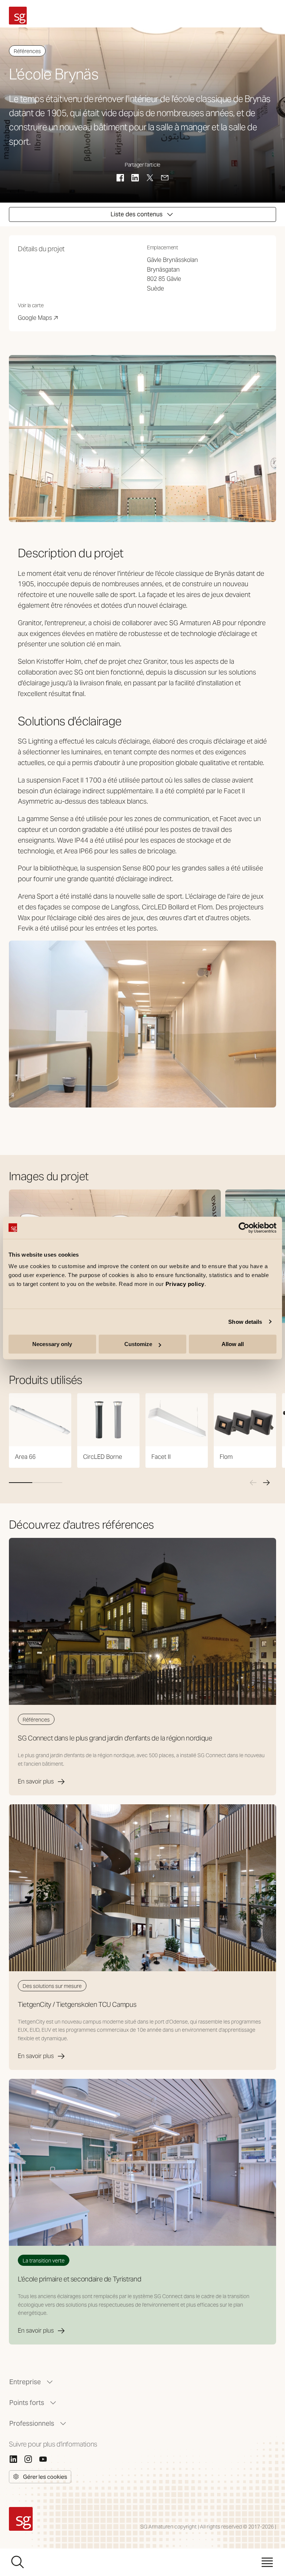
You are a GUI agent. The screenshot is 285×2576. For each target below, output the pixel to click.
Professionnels (32, 2423)
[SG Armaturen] (18, 16)
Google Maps (38, 318)
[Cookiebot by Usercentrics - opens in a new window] (244, 1228)
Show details (245, 1322)
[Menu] (267, 2562)
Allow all (233, 1344)
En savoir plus (36, 1781)
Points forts (27, 2403)
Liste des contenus (137, 214)
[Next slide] (266, 1483)
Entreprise (25, 2382)
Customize (138, 1344)
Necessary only (52, 1344)
